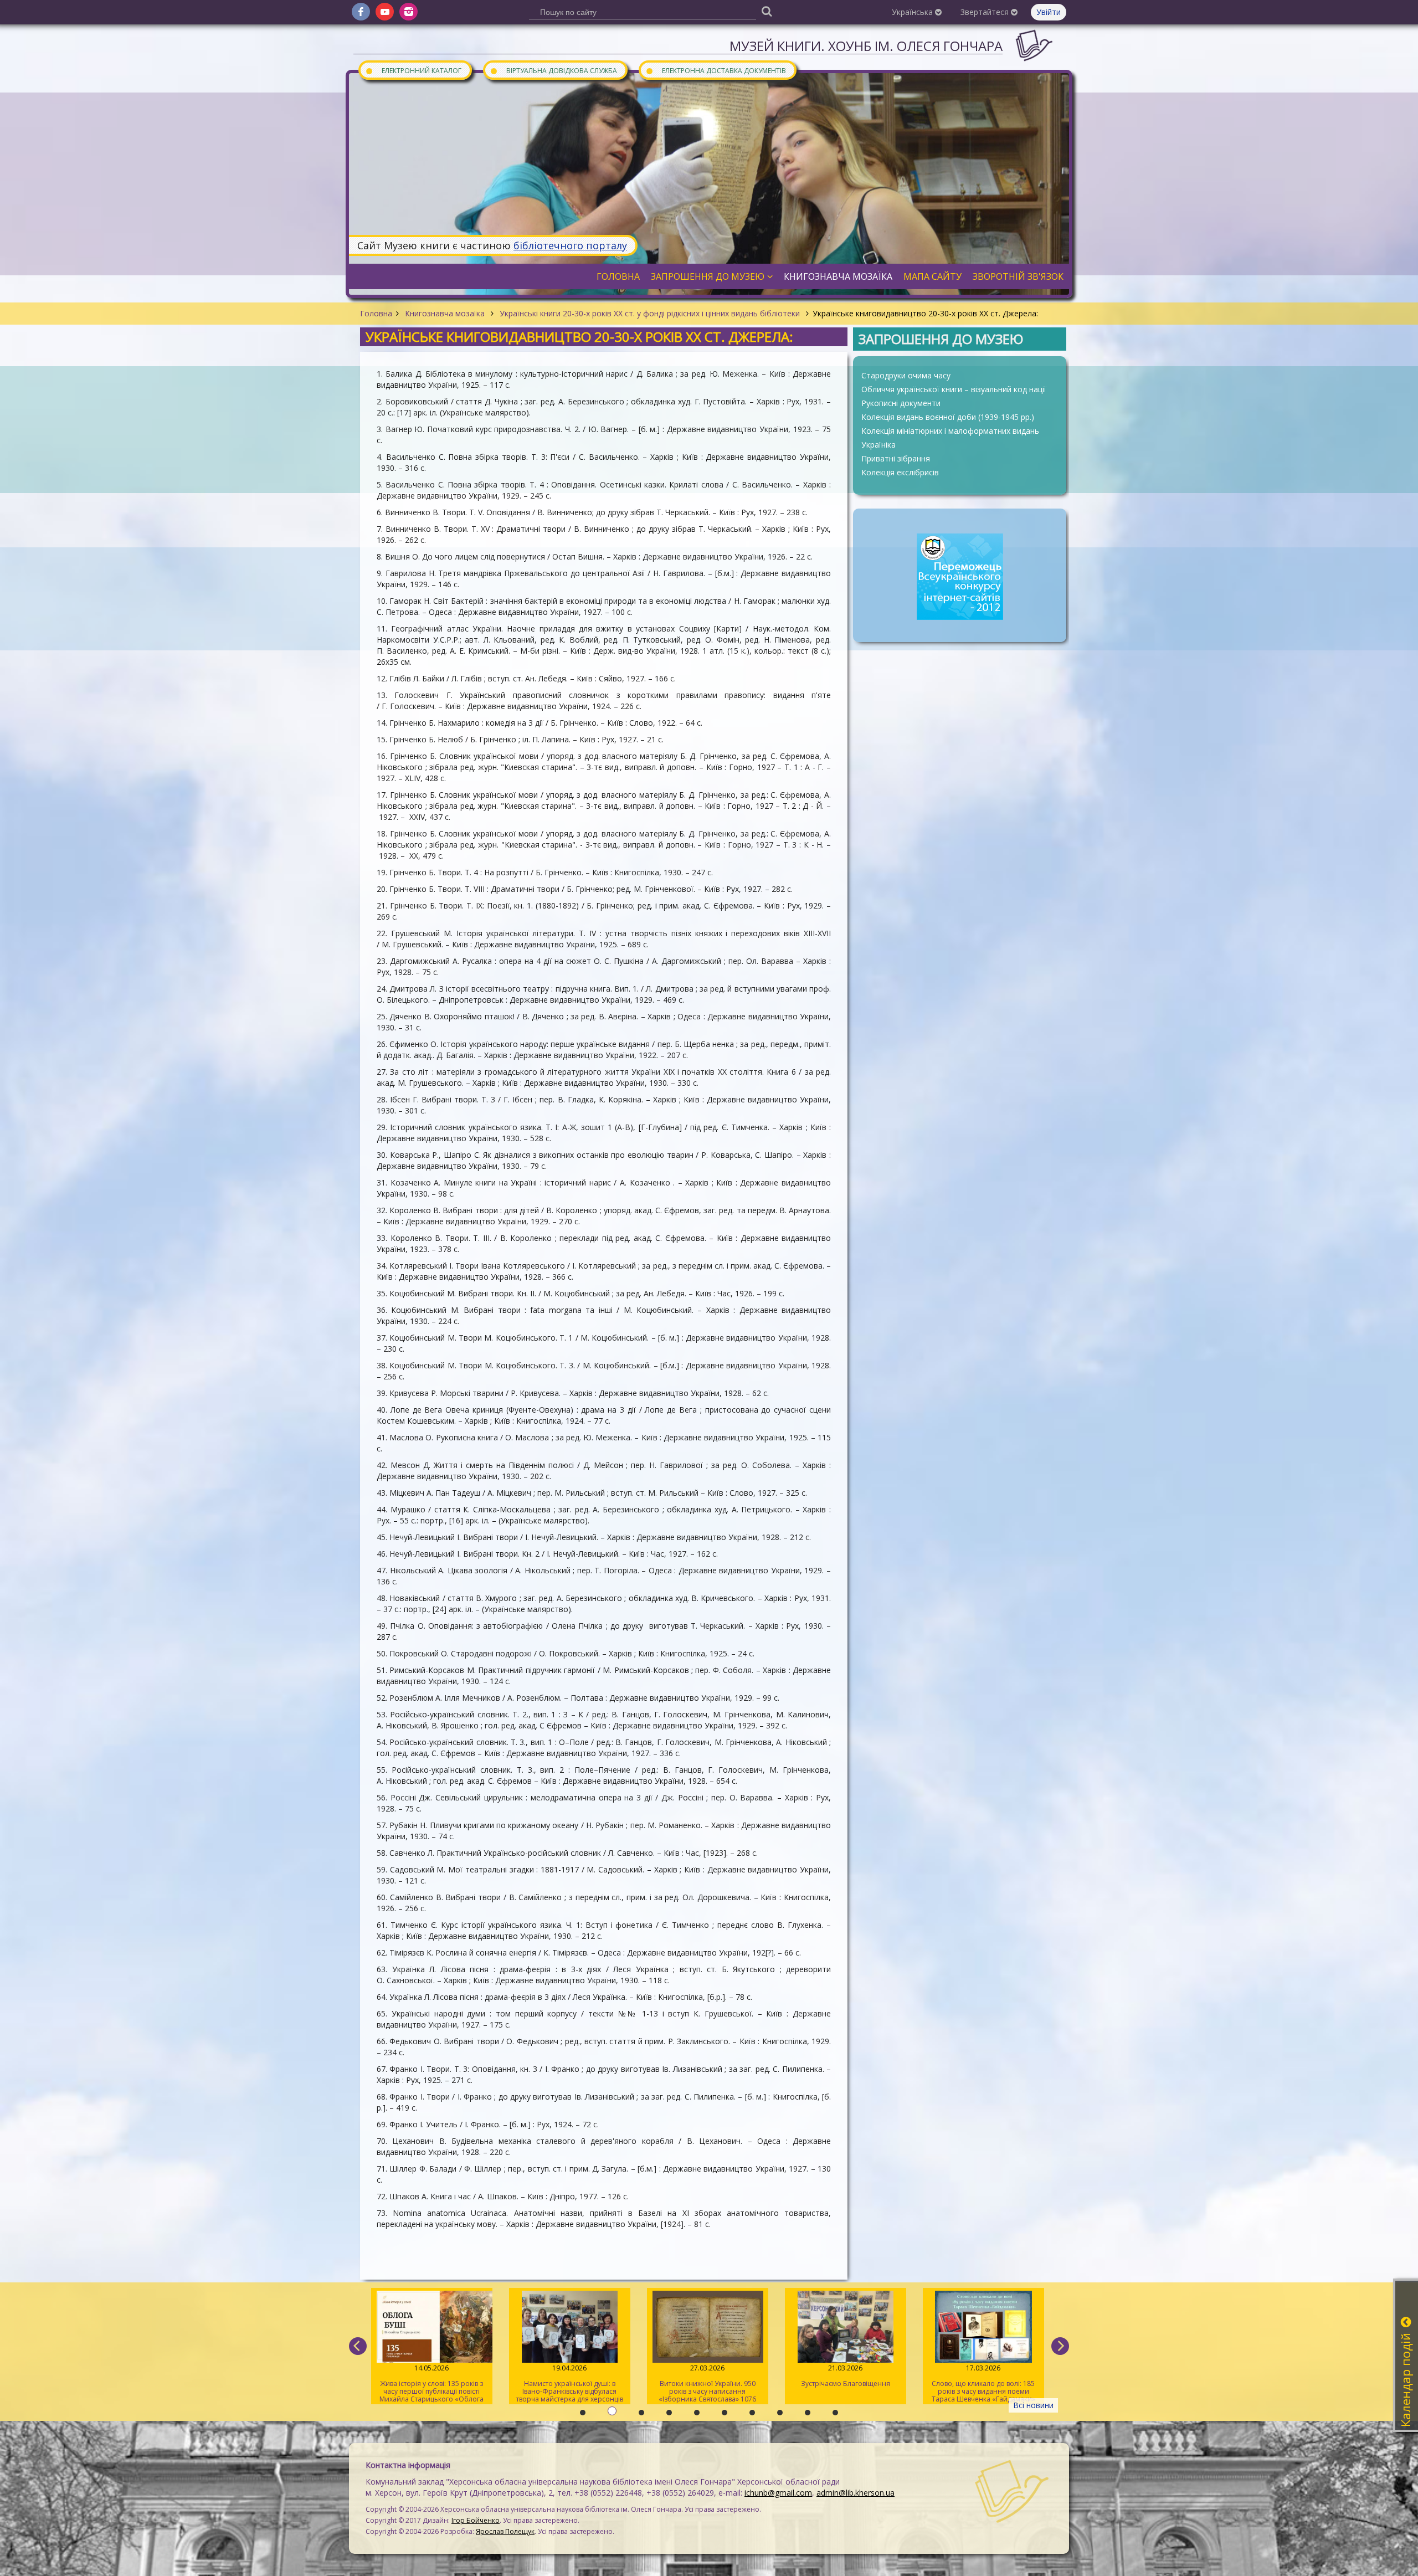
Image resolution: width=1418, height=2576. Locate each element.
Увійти (1049, 12)
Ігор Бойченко (476, 2520)
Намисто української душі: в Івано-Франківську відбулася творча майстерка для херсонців (432, 2383)
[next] (1060, 2346)
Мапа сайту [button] (933, 276)
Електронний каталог (413, 70)
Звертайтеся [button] (986, 12)
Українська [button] (913, 12)
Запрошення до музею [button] (708, 276)
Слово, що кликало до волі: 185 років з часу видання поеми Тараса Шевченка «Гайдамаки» (846, 2383)
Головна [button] (618, 276)
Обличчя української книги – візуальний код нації (954, 389)
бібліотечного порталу (570, 245)
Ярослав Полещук (505, 2531)
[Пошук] (767, 11)
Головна (376, 313)
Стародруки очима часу (906, 375)
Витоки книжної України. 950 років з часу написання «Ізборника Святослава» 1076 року (569, 2384)
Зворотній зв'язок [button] (1018, 276)
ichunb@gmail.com (778, 2493)
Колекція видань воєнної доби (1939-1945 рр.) (948, 417)
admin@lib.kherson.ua (856, 2493)
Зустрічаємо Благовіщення (708, 2376)
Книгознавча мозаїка (445, 313)
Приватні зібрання (896, 458)
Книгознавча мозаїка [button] (838, 276)
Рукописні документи (901, 403)
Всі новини (1033, 2405)
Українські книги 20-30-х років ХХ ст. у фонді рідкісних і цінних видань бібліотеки (650, 313)
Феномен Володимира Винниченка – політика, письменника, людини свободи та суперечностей (983, 2384)
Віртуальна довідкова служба (553, 70)
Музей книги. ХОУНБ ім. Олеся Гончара (866, 46)
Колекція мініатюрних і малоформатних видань (950, 431)
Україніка (878, 445)
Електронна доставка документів (716, 70)
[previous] (358, 2346)
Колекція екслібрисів (900, 472)
